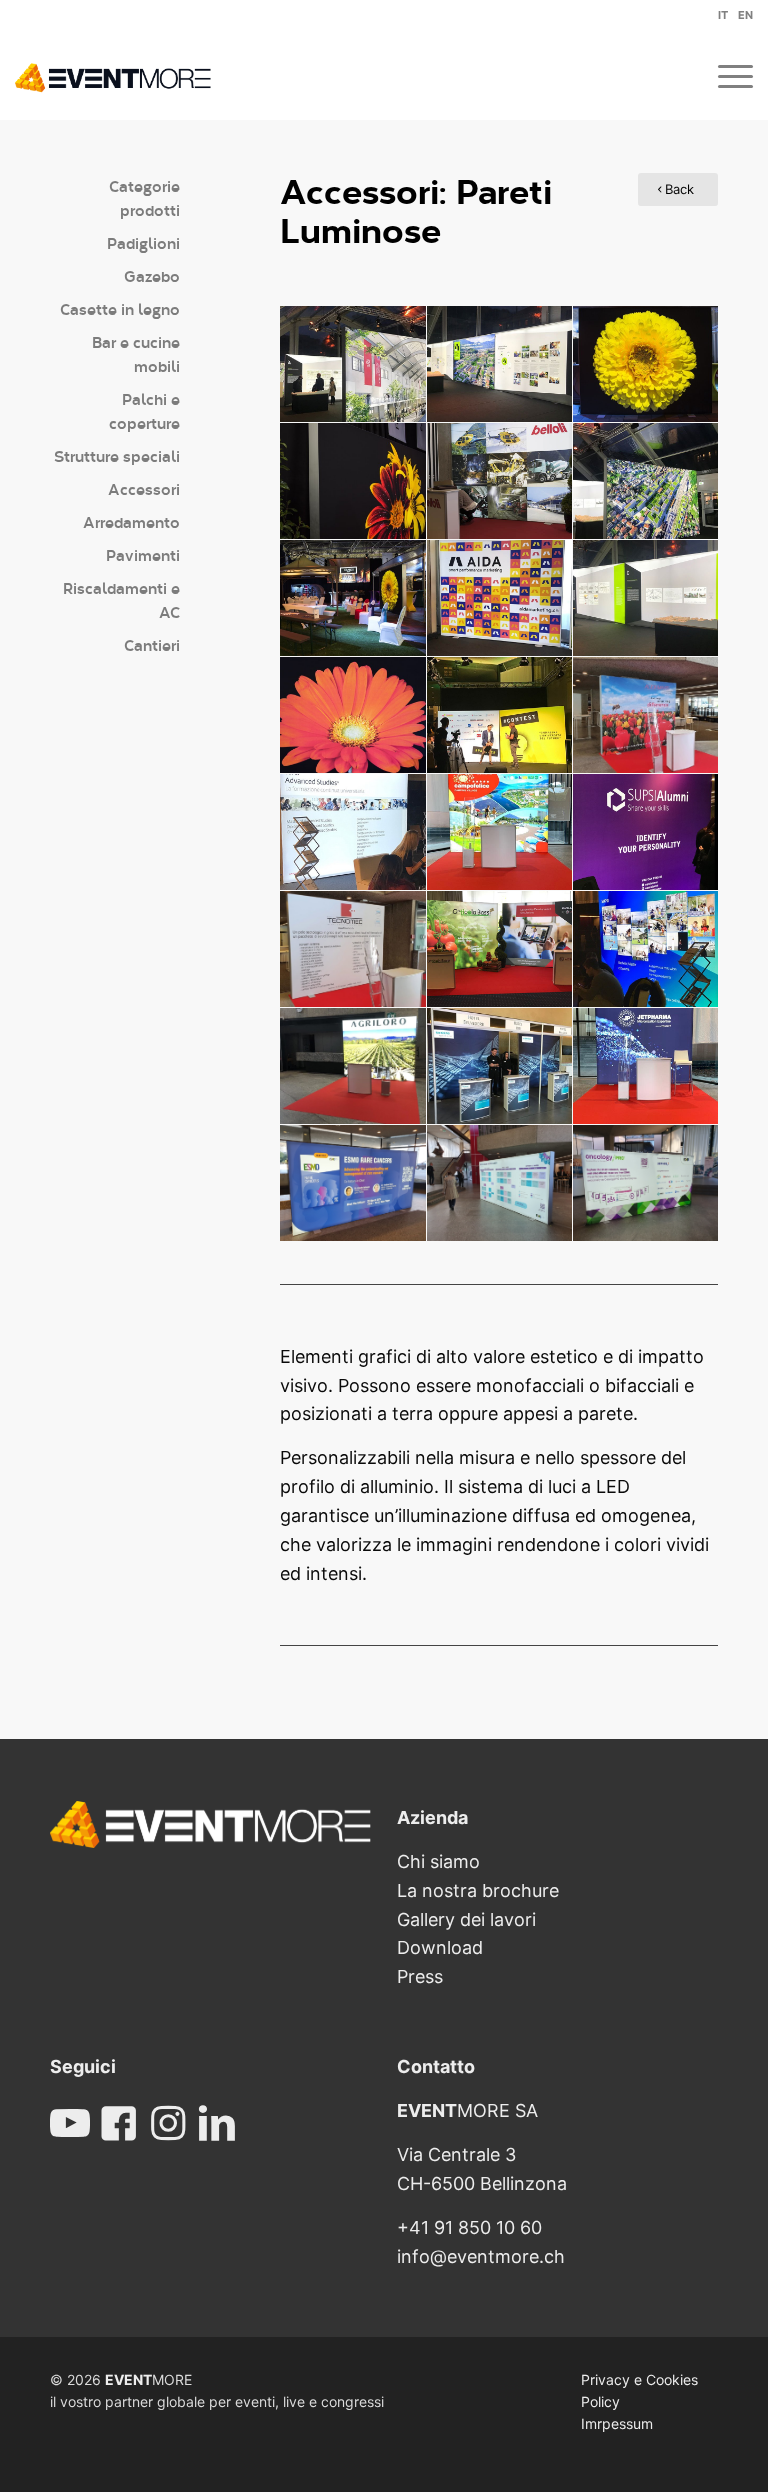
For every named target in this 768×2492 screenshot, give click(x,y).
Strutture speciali (117, 455)
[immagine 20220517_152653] (646, 715)
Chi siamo (438, 1861)
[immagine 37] (646, 1183)
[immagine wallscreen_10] (500, 949)
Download (440, 1947)
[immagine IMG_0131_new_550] (646, 481)
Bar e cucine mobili (136, 353)
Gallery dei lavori (466, 1919)
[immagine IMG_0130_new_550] (353, 364)
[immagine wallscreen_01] (646, 364)
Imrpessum (617, 2423)
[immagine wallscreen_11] (500, 598)
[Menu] (725, 75)
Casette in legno (120, 308)
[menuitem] (718, 18)
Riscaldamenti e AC (121, 599)
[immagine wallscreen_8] (646, 949)
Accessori (144, 488)
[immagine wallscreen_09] (500, 1066)
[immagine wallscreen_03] (353, 598)
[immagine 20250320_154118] (500, 1183)
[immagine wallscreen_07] (646, 832)
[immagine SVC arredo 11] (500, 832)
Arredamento (131, 521)
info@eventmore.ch (481, 2256)
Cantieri (152, 644)
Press (420, 1976)
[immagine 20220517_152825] (353, 949)
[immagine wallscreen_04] (353, 715)
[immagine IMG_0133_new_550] (646, 598)
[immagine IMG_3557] (353, 1066)
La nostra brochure (478, 1890)
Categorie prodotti (144, 197)
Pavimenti (143, 554)
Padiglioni (143, 242)
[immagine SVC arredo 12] (646, 1066)
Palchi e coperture (144, 410)
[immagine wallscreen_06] (353, 832)
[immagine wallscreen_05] (500, 715)
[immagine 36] (353, 1183)
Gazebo (152, 275)
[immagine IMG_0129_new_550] (500, 364)
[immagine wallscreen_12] (500, 481)
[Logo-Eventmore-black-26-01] (113, 75)
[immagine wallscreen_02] (353, 481)
